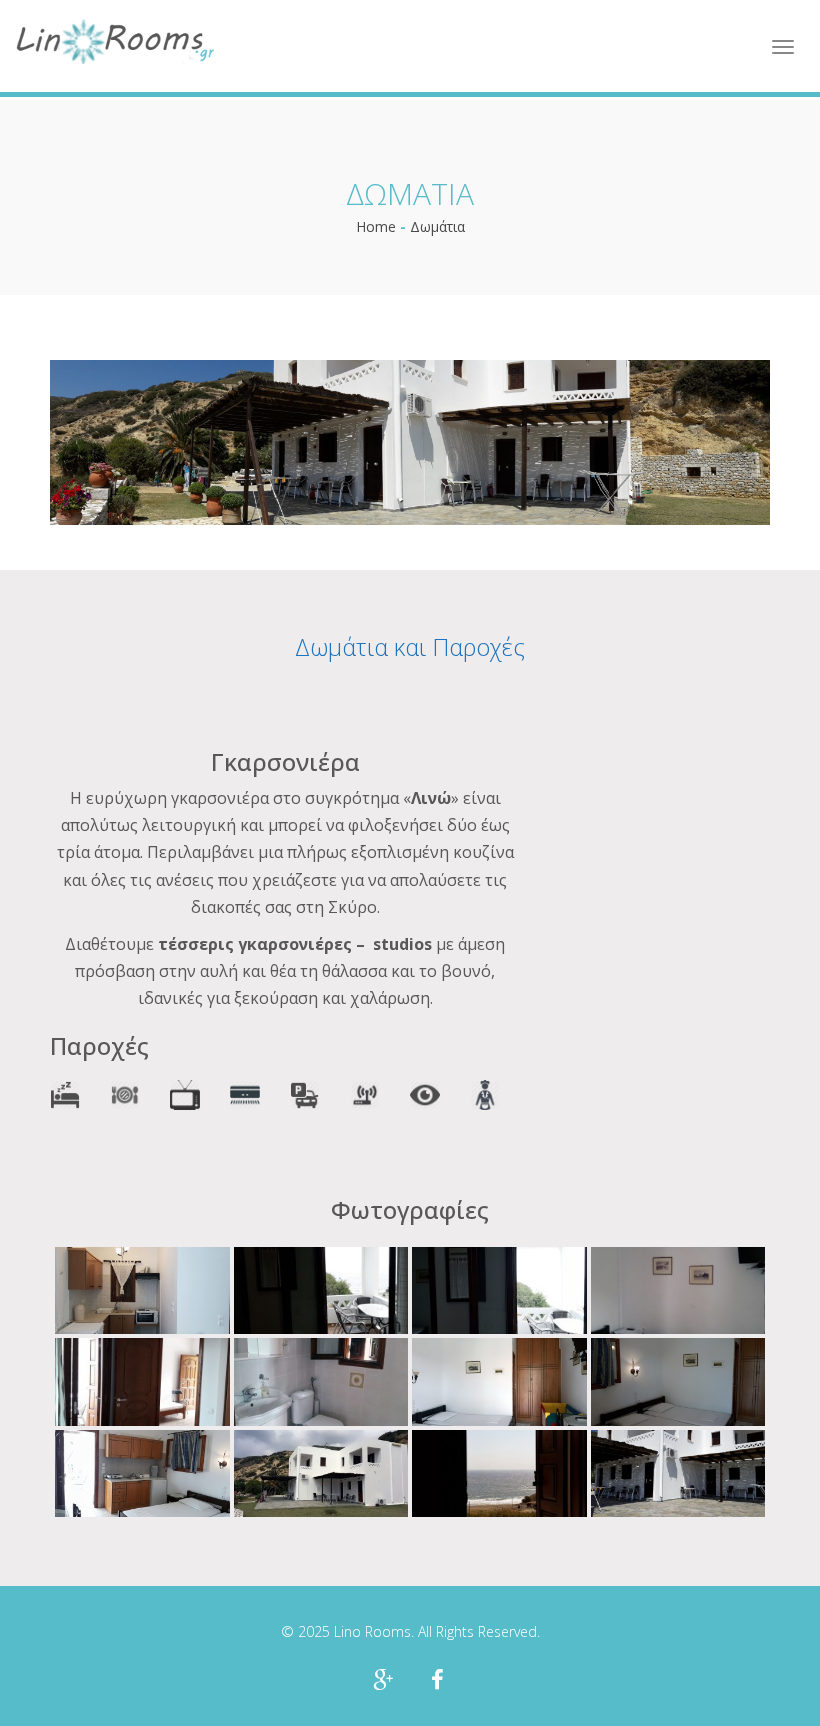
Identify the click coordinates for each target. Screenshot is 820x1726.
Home (376, 226)
